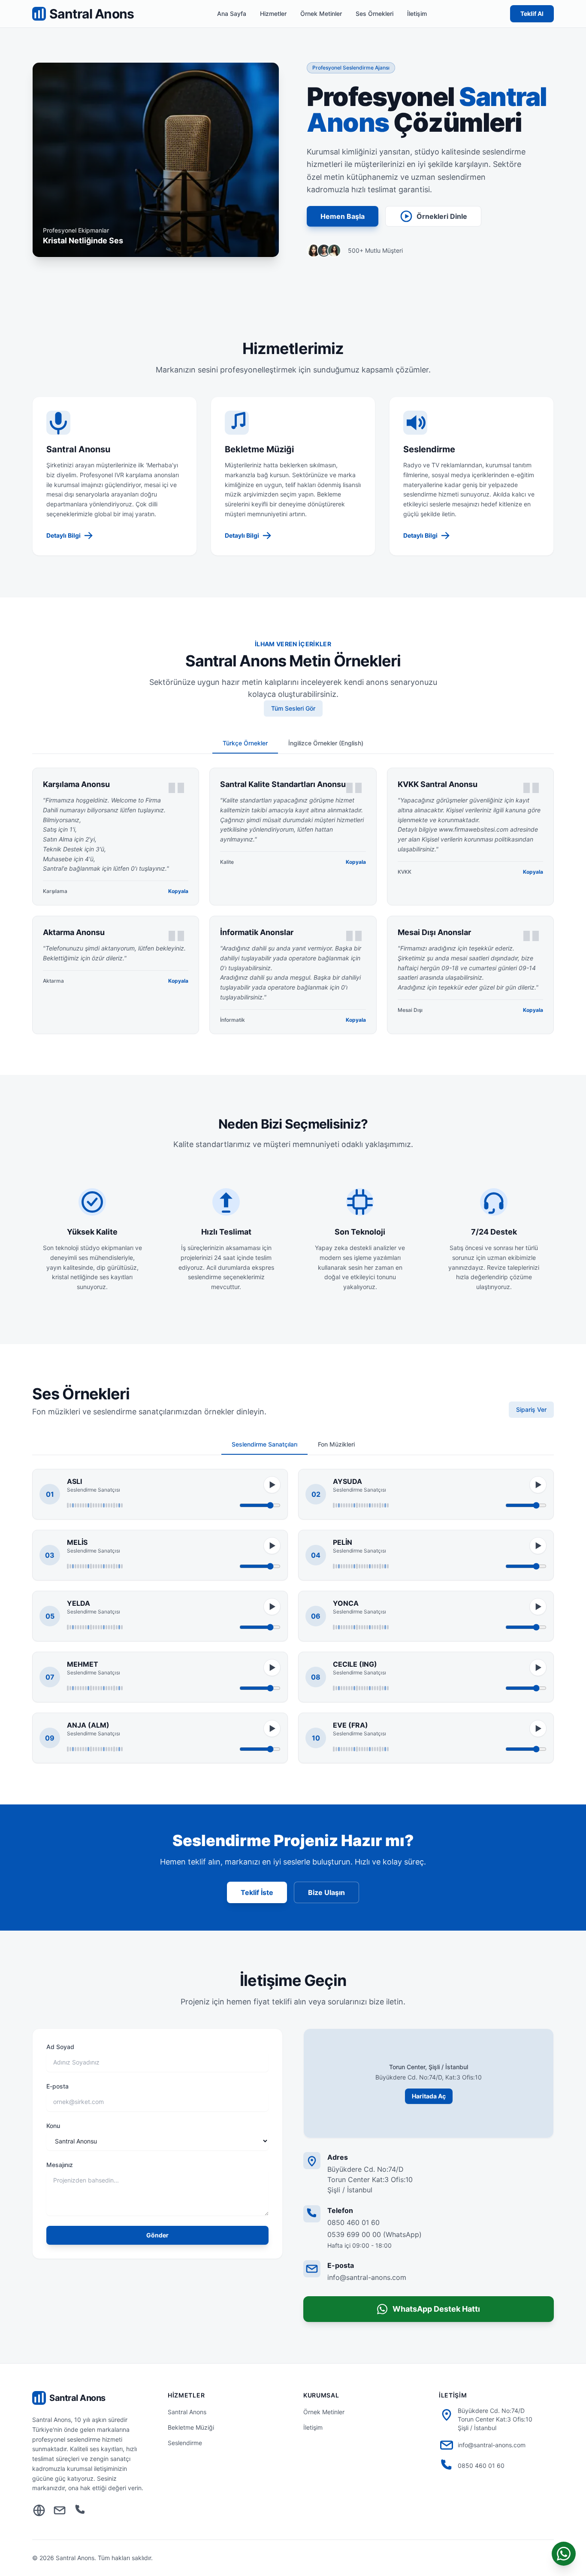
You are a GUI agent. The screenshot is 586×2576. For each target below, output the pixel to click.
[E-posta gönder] (60, 2511)
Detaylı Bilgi (63, 535)
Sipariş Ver (531, 1409)
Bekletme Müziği (191, 2427)
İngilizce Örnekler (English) (326, 743)
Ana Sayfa (232, 14)
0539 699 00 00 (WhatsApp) (375, 2234)
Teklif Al (532, 14)
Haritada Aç (429, 2096)
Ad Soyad (60, 2047)
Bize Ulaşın (326, 1892)
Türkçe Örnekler (245, 743)
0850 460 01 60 (353, 2222)
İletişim (417, 14)
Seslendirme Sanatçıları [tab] (264, 1444)
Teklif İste (257, 1892)
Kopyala (178, 891)
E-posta (57, 2086)
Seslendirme (185, 2443)
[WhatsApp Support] (564, 2554)
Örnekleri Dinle (442, 216)
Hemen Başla (343, 216)
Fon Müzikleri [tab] (336, 1444)
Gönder (157, 2235)
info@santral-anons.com (367, 2277)
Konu (53, 2126)
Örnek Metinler (321, 14)
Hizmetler (273, 14)
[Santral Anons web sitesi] (39, 2511)
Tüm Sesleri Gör (293, 708)
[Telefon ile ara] (80, 2511)
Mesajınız (60, 2165)
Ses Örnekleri (375, 14)
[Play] (272, 1485)
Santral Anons (187, 2412)
